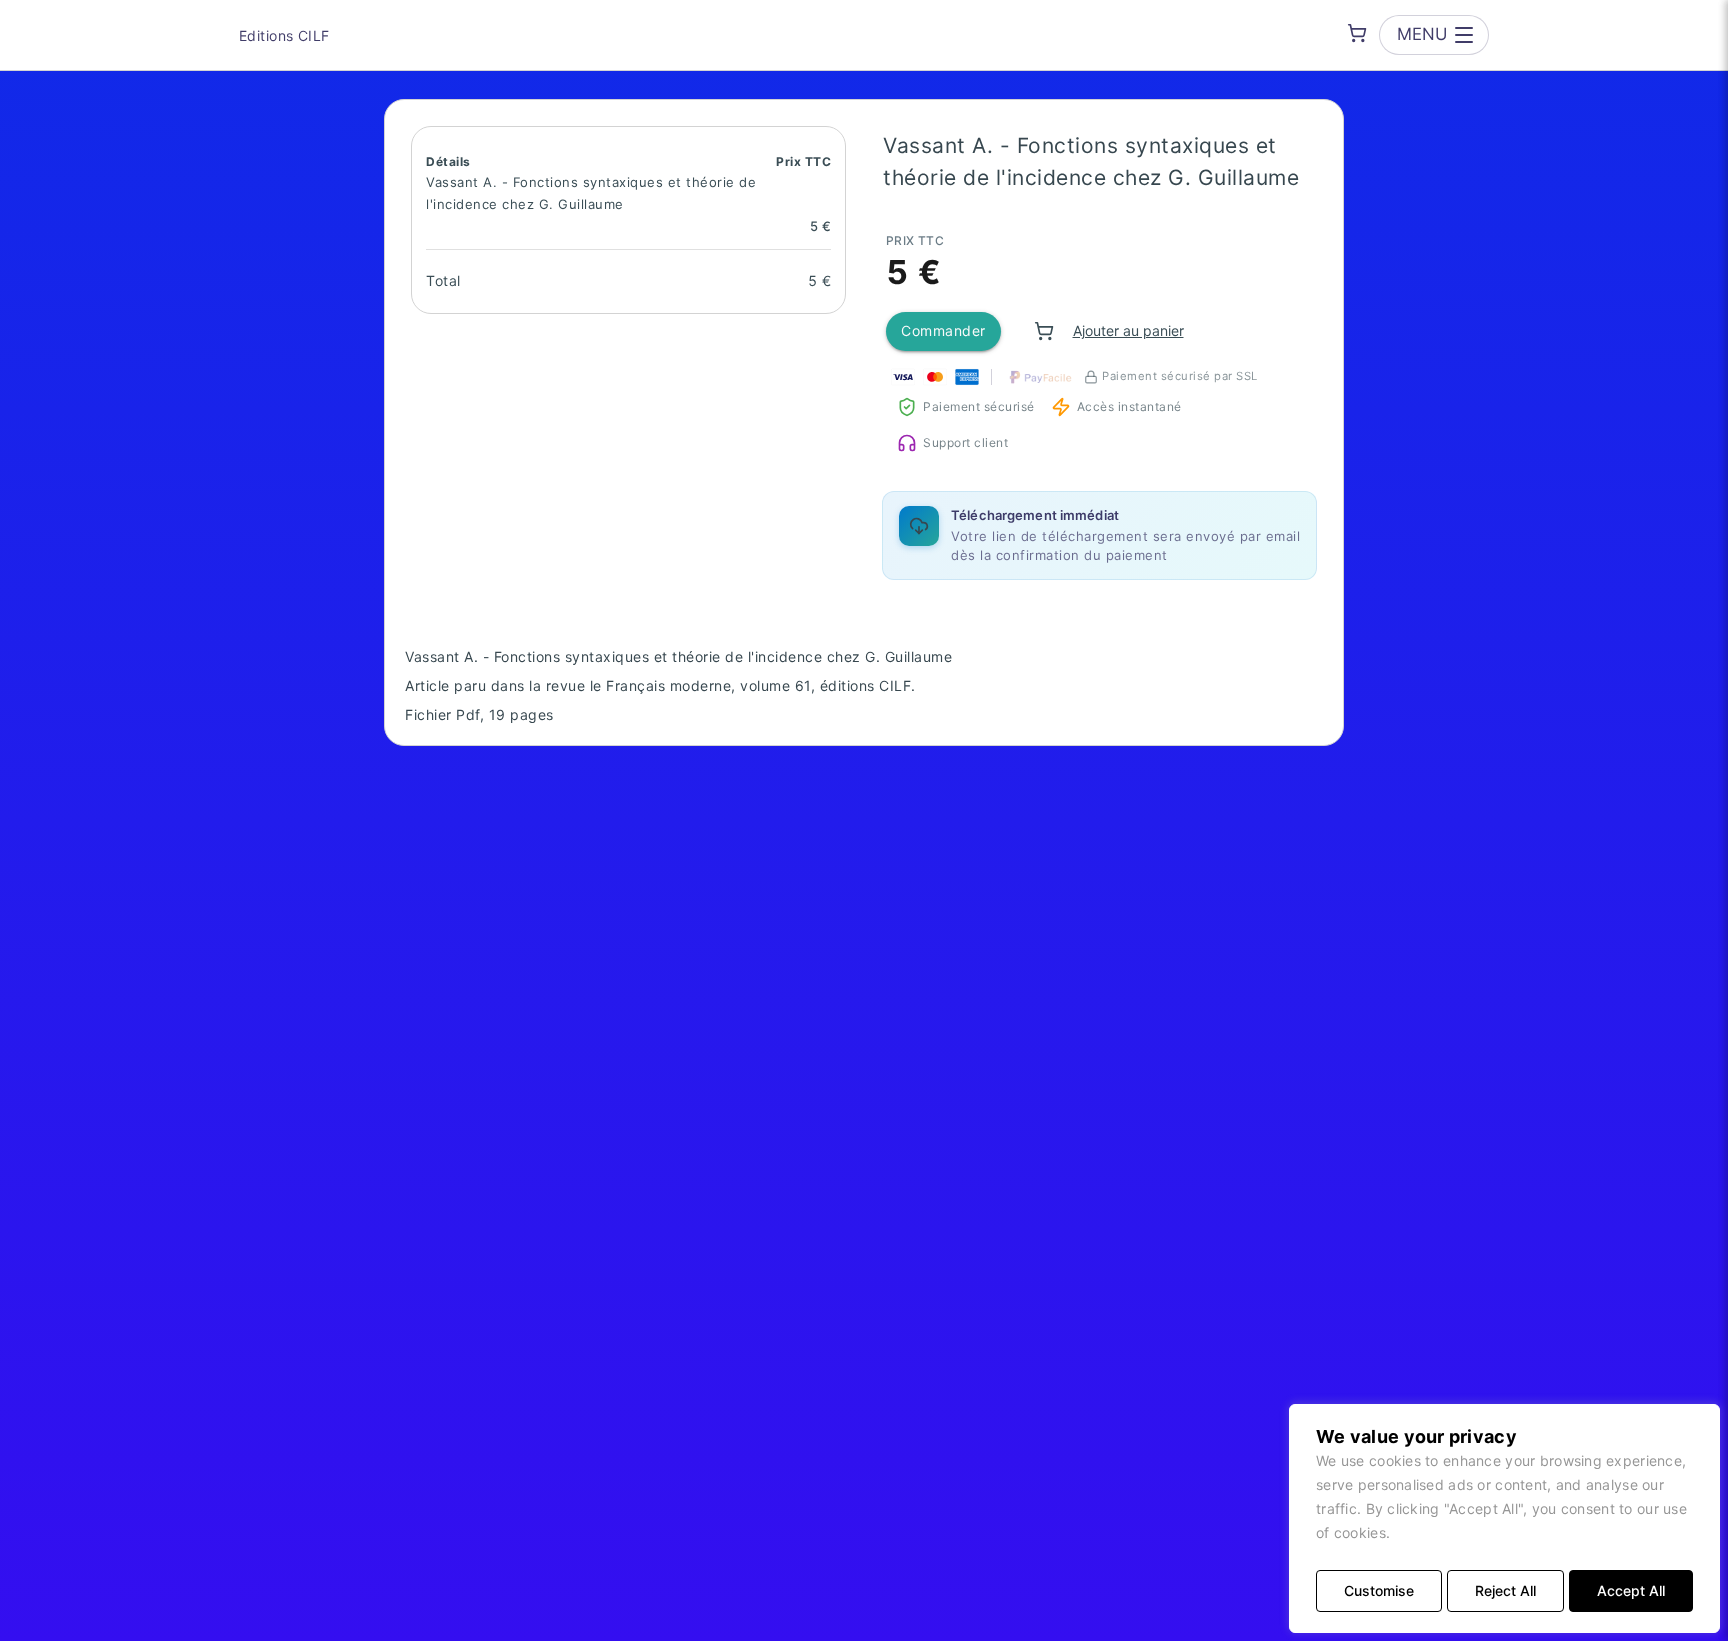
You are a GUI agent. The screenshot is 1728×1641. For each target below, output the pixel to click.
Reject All (1505, 1590)
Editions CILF (284, 35)
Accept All (1631, 1590)
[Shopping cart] (1357, 33)
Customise (1379, 1590)
